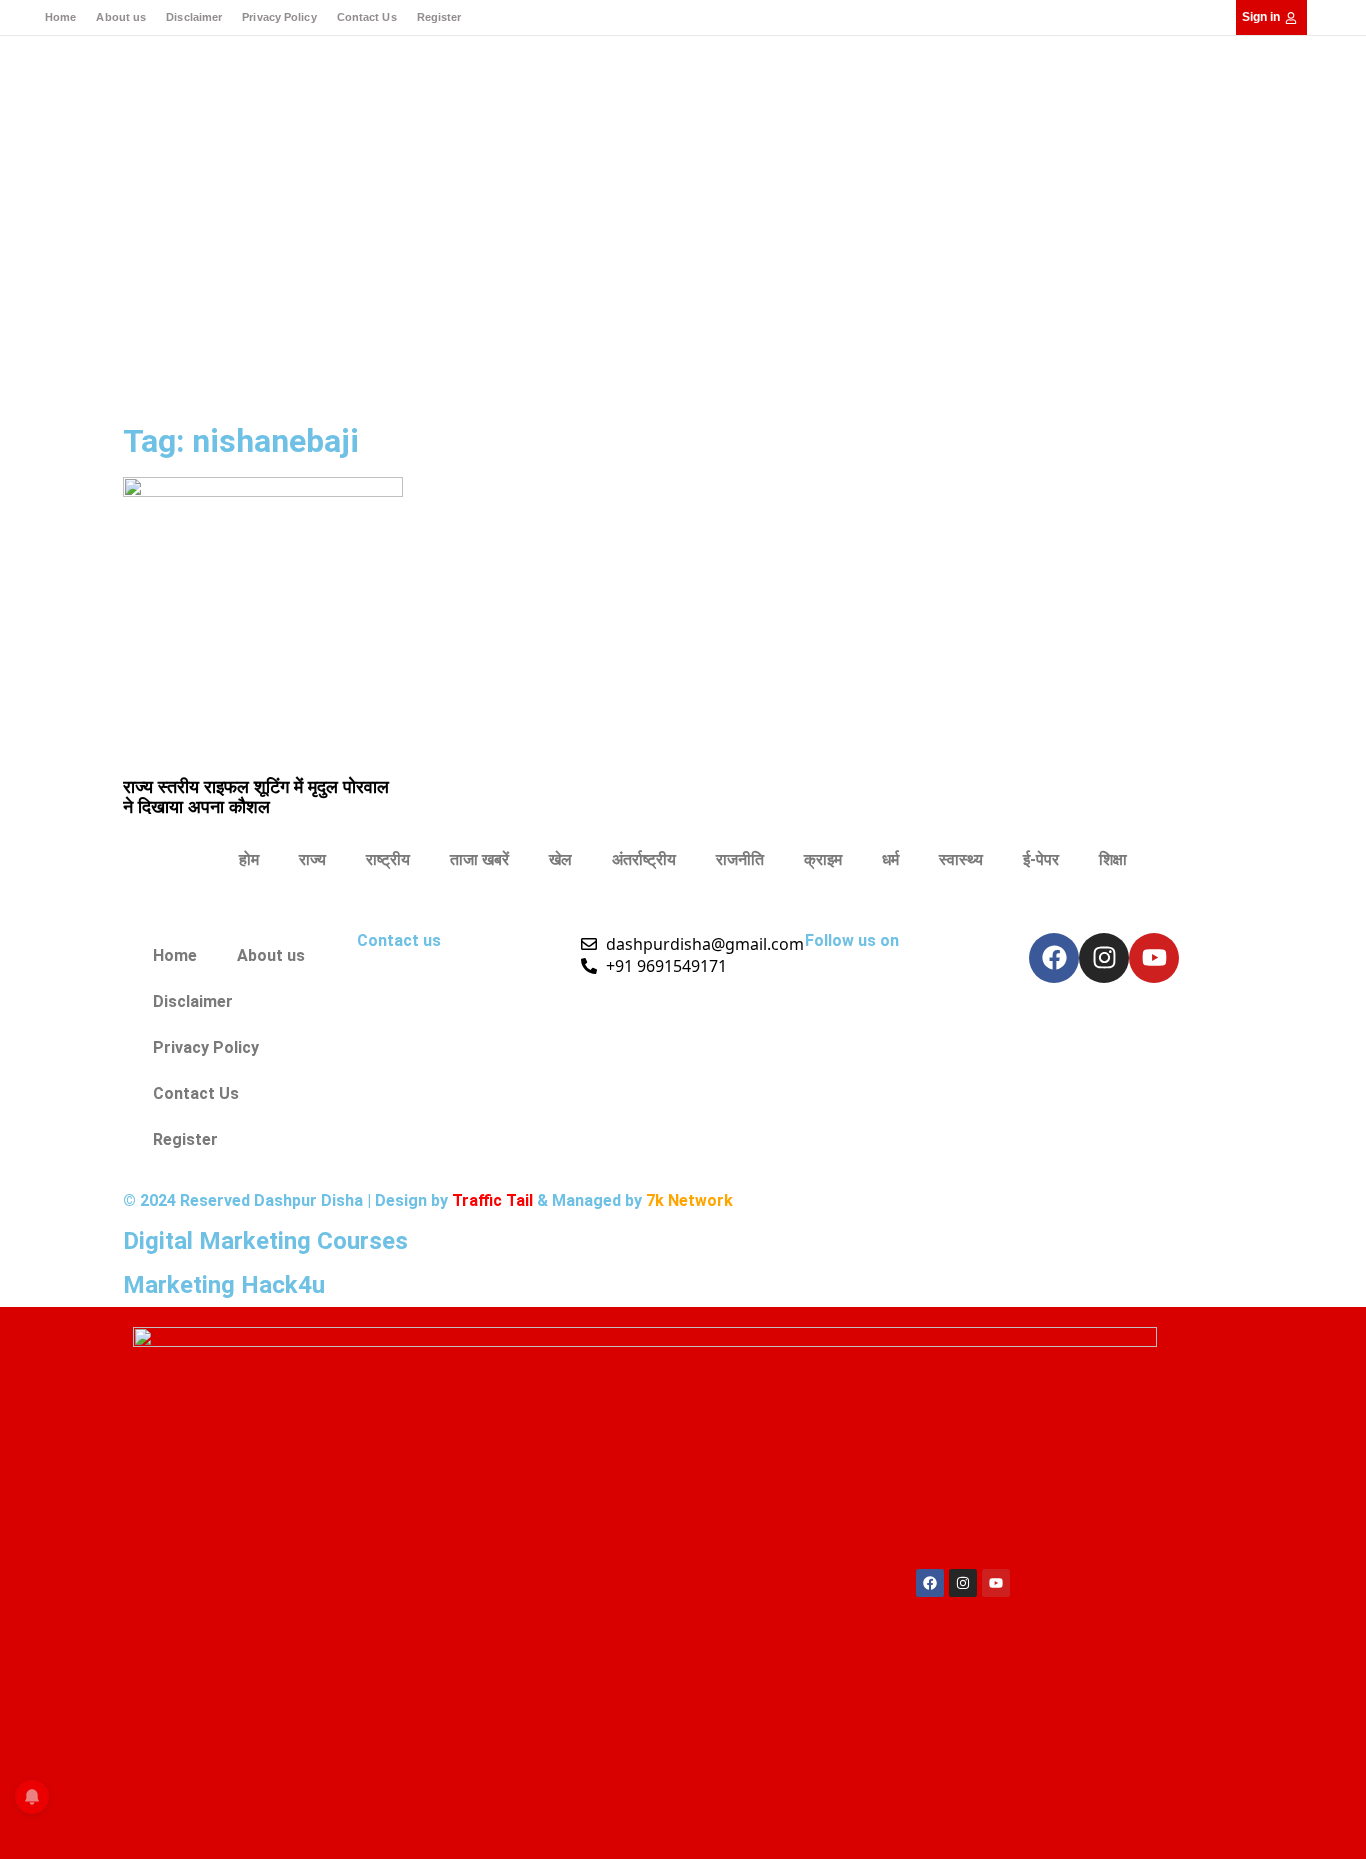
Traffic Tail (492, 1200)
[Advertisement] (683, 265)
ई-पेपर (1041, 859)
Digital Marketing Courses (265, 1241)
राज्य (312, 859)
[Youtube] (1154, 958)
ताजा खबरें (479, 859)
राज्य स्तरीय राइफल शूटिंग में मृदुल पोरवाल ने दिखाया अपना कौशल (256, 796)
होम (249, 859)
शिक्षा (1113, 859)
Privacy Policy (279, 17)
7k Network (689, 1200)
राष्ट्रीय (388, 859)
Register (439, 17)
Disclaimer (194, 17)
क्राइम (823, 859)
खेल (560, 859)
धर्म (890, 859)
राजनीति (740, 859)
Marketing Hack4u (224, 1285)
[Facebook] (1054, 958)
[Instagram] (1104, 958)
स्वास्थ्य (961, 859)
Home (60, 17)
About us (121, 17)
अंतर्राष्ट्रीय (644, 859)
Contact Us (367, 17)
